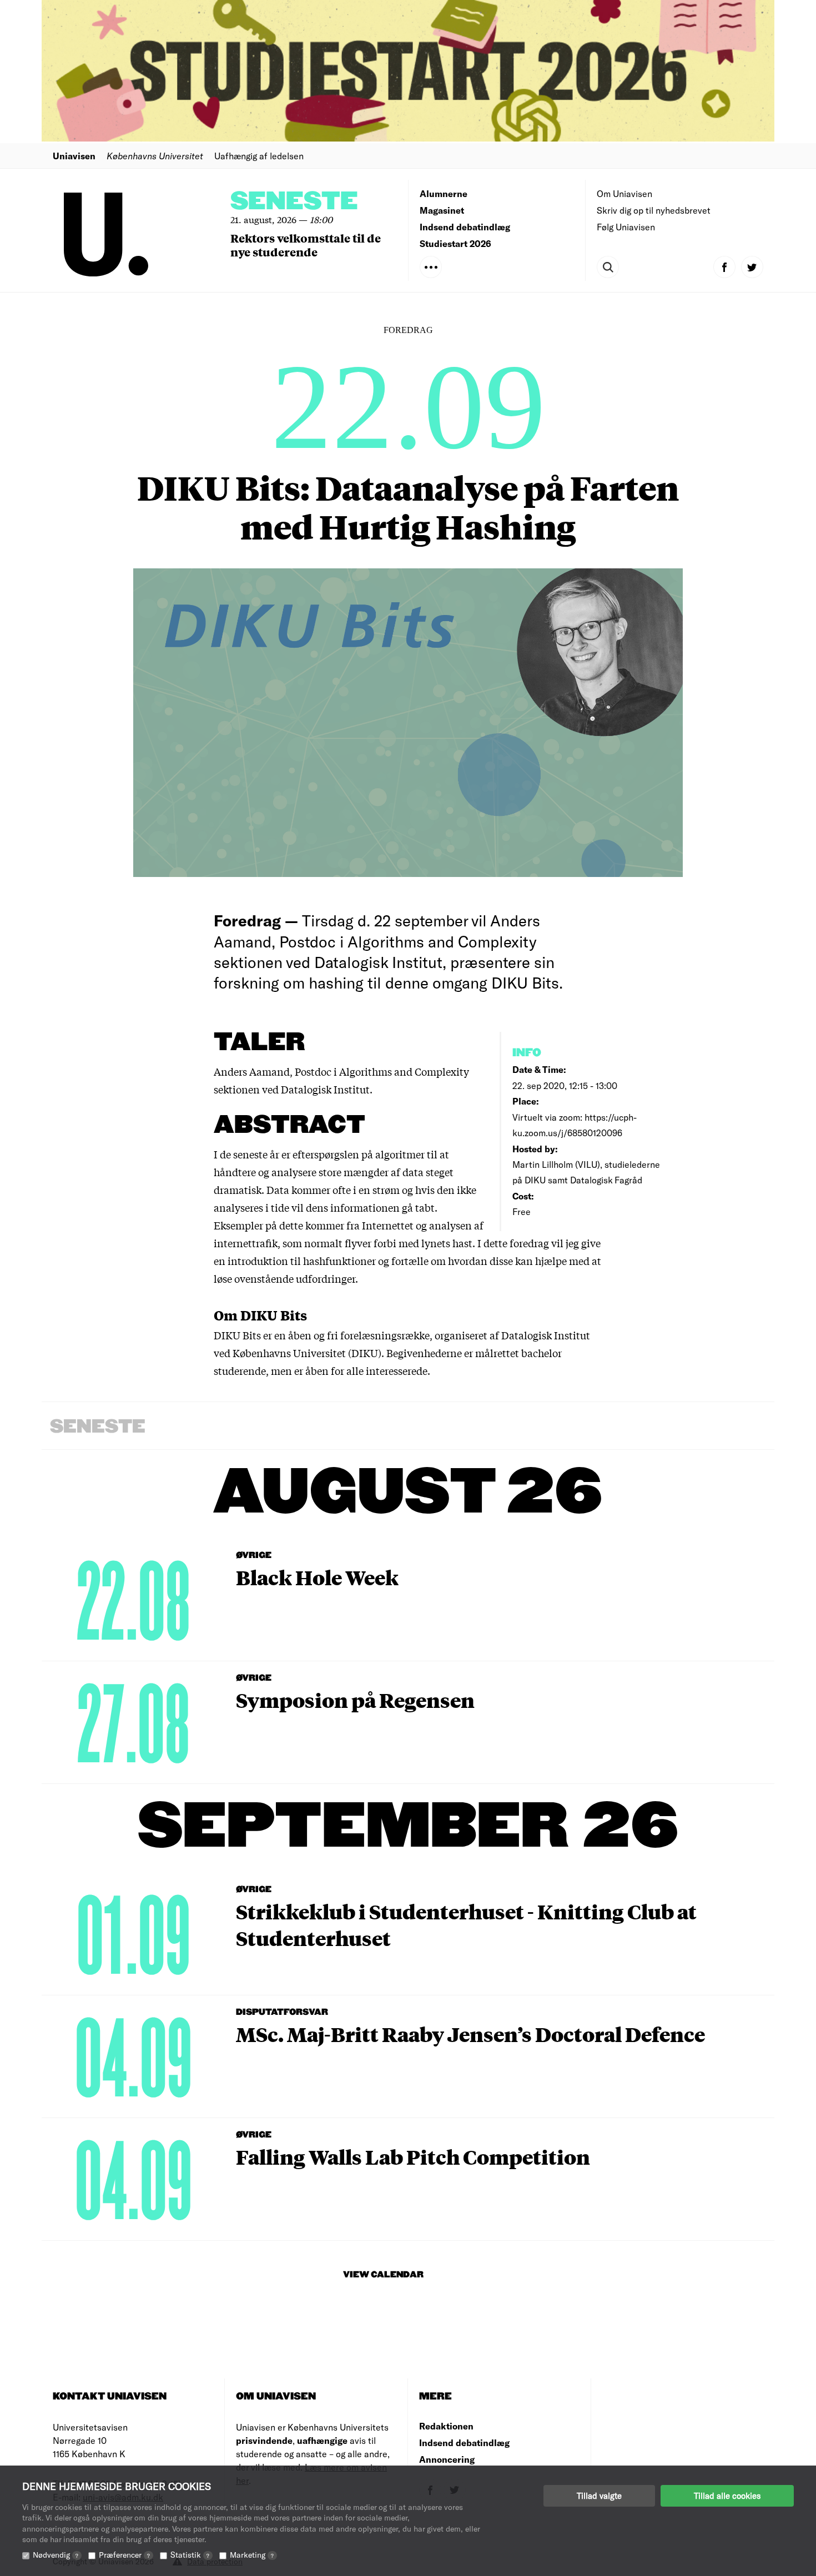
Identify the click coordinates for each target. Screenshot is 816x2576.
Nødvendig (56, 2555)
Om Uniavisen (624, 193)
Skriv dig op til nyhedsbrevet (654, 210)
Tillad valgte (599, 2496)
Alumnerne (444, 193)
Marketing (252, 2555)
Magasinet (442, 210)
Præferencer (124, 2555)
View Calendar (383, 2275)
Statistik (190, 2555)
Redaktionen (446, 2426)
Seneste (294, 202)
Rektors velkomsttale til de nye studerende (306, 245)
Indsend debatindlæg (465, 227)
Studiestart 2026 (455, 243)
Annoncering (447, 2459)
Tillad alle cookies (727, 2496)
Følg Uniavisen (626, 227)
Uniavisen (74, 156)
